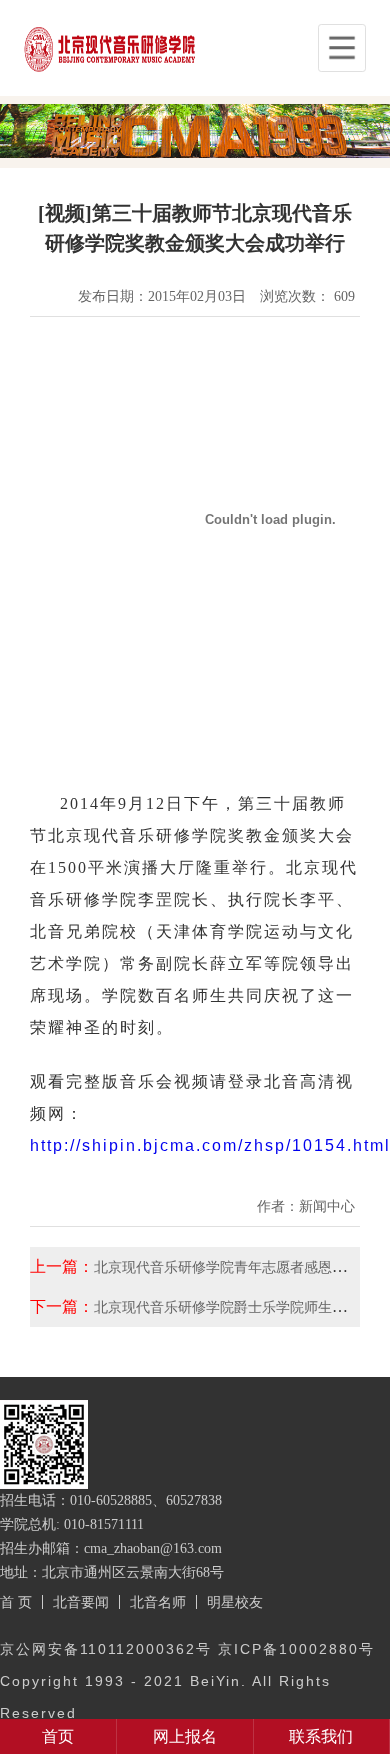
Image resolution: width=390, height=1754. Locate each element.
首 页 (16, 1602)
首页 (58, 1736)
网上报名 (185, 1736)
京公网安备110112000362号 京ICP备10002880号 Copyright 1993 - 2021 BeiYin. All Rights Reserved (187, 1681)
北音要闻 (81, 1602)
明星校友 (235, 1602)
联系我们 (321, 1736)
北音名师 (158, 1602)
